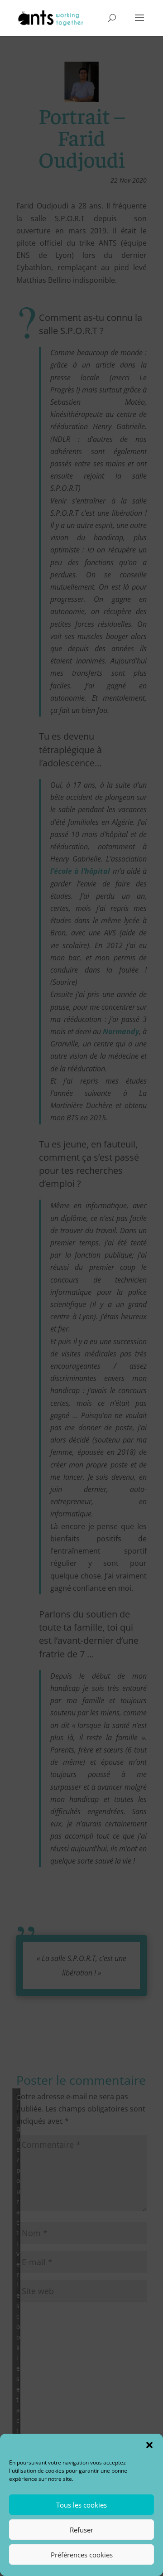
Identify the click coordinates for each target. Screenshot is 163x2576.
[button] (149, 2445)
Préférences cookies (82, 2555)
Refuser (81, 2530)
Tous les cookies (81, 2505)
